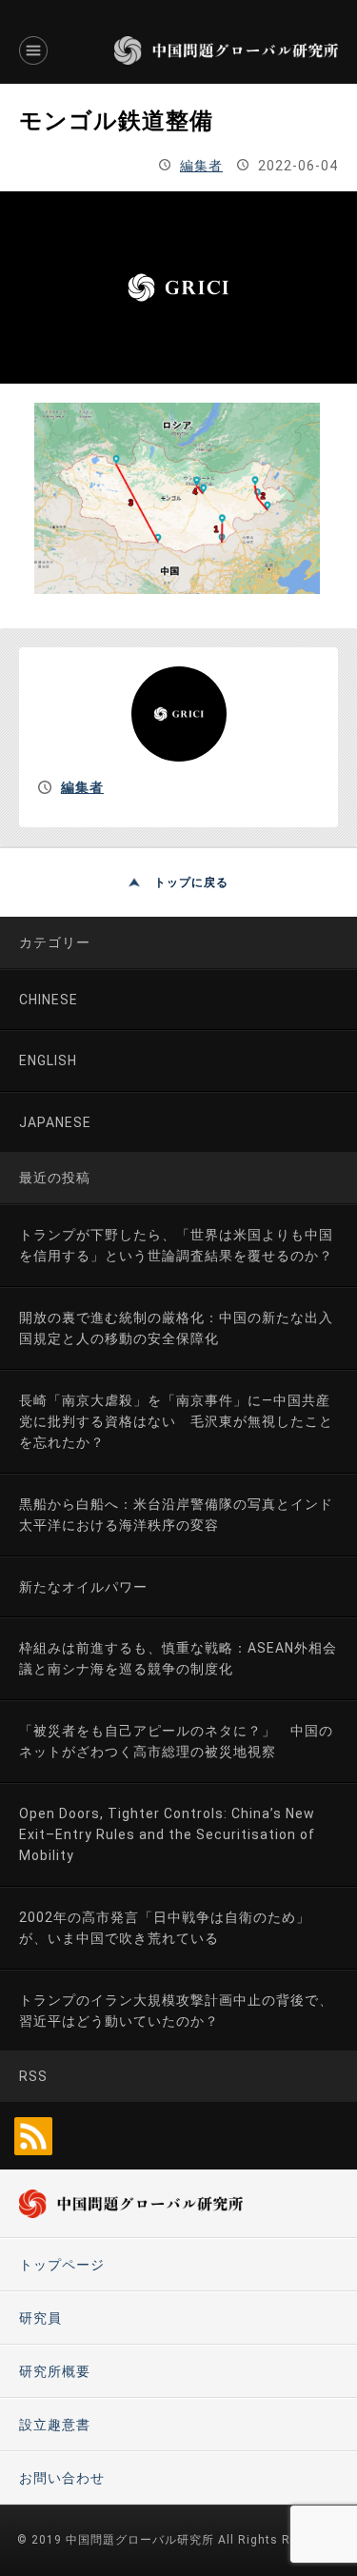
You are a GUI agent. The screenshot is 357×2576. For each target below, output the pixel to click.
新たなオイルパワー (83, 1587)
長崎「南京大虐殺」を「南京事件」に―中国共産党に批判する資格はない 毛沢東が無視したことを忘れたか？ (176, 1422)
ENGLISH (48, 1060)
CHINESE (49, 1000)
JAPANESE (55, 1122)
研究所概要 (55, 2371)
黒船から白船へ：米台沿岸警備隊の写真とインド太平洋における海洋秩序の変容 (176, 1515)
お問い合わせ (62, 2478)
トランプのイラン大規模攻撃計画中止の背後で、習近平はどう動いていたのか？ (176, 2011)
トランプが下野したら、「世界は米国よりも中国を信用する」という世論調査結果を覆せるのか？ (176, 1245)
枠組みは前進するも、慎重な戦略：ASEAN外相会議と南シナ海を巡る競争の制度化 (178, 1658)
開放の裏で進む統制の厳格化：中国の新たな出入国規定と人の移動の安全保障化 (176, 1328)
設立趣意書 (55, 2425)
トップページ (62, 2265)
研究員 (40, 2318)
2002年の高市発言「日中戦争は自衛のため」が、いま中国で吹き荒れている (165, 1928)
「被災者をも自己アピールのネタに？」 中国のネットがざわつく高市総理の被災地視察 (176, 1741)
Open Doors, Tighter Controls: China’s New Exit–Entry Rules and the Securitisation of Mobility (167, 1835)
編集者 (201, 166)
